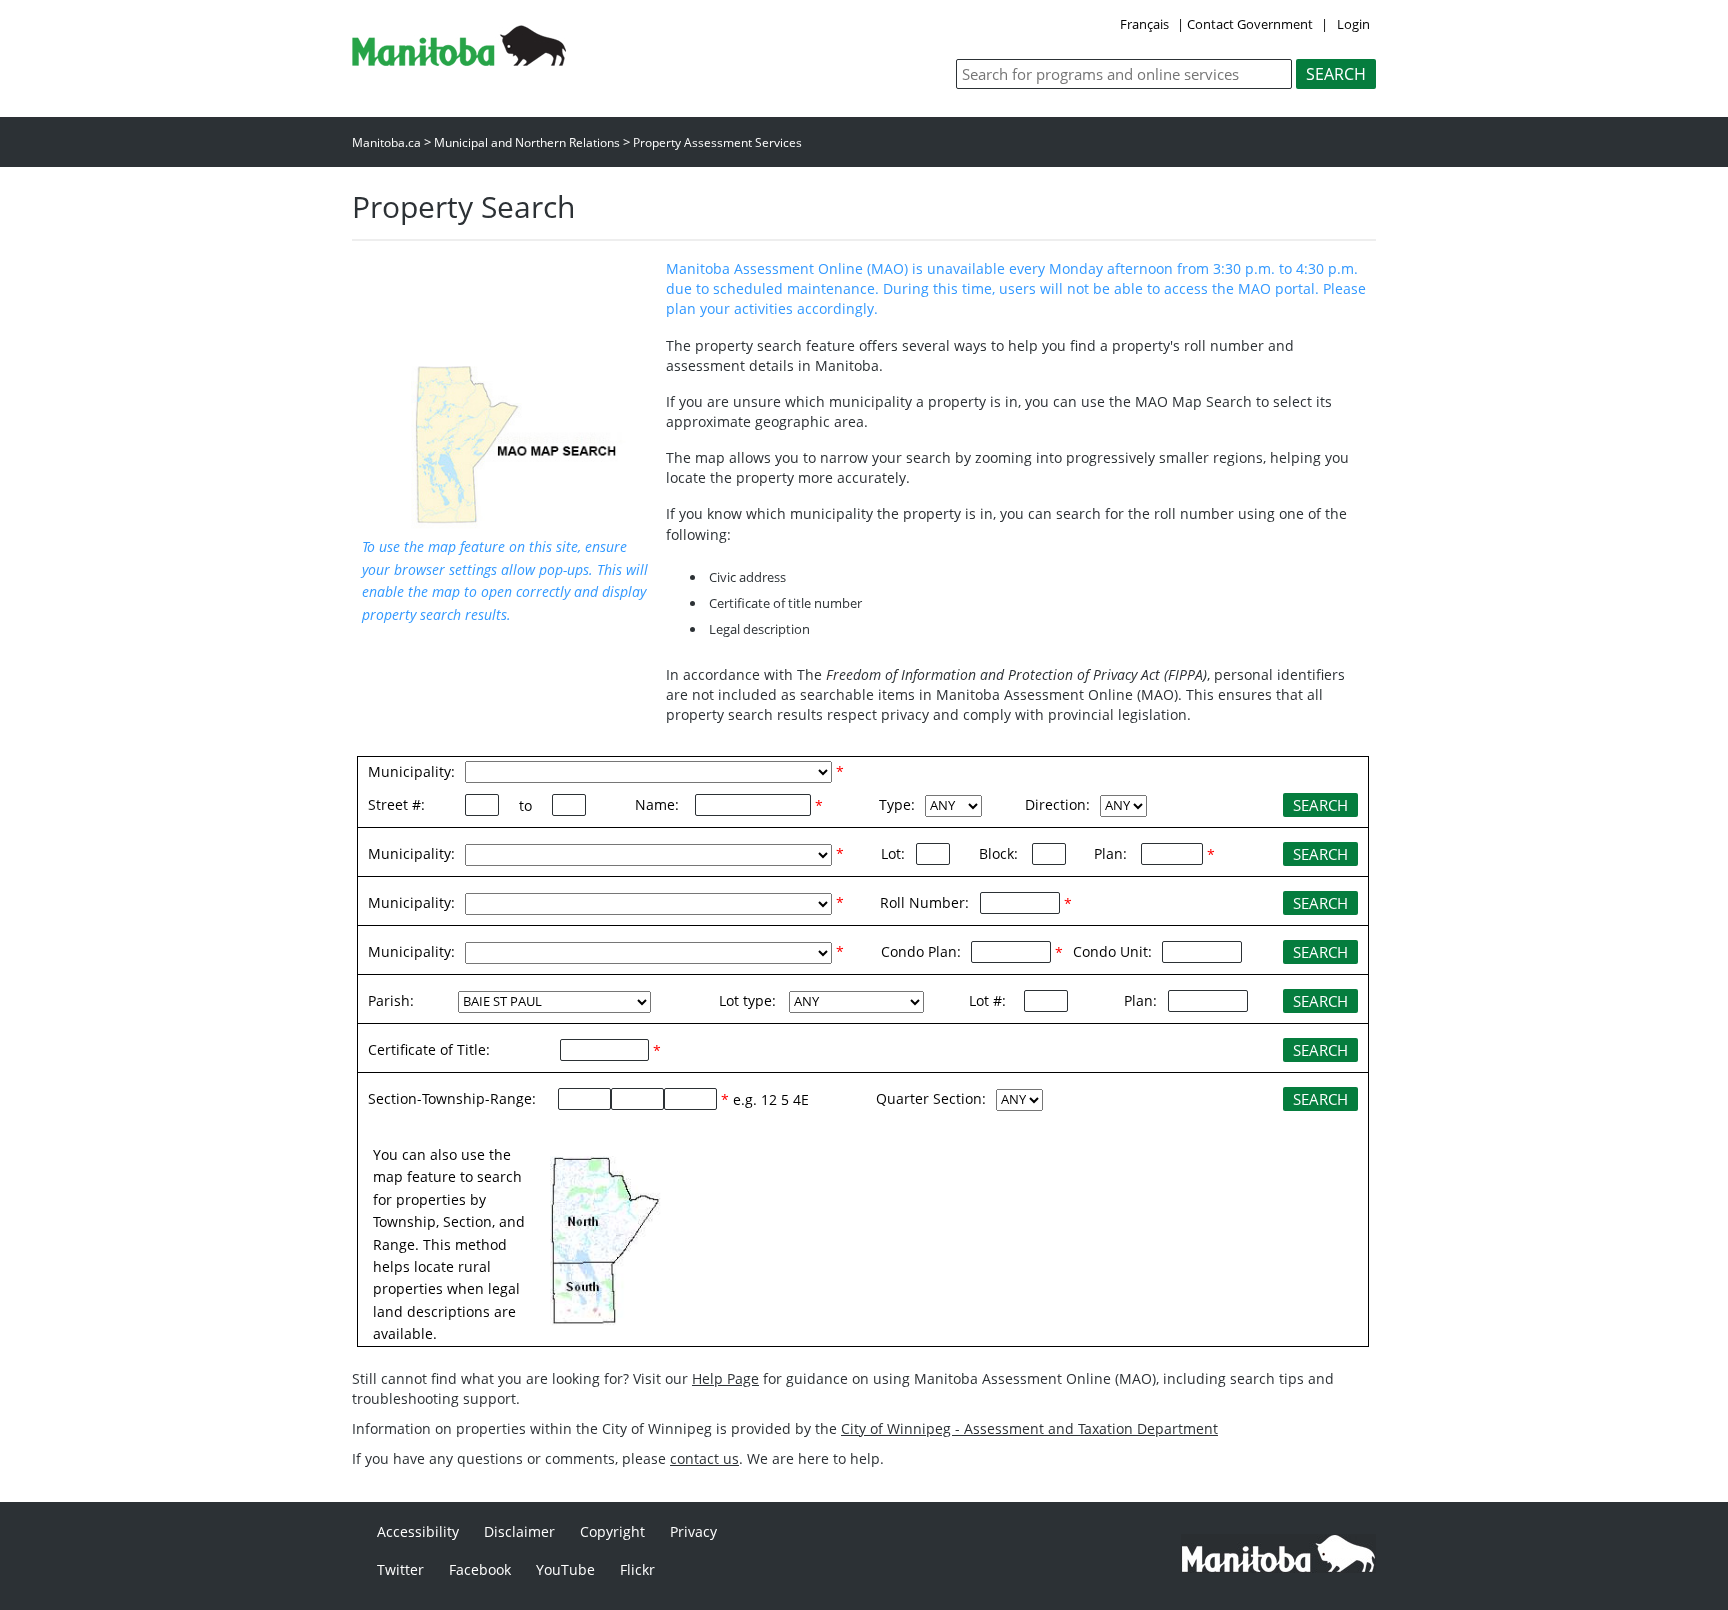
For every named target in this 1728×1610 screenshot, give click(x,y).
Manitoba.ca (386, 142)
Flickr (637, 1569)
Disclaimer (519, 1531)
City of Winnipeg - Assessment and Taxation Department (1029, 1428)
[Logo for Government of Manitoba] (459, 60)
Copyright (612, 1531)
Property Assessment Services (717, 142)
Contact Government (1250, 24)
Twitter (400, 1569)
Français (1144, 24)
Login (1353, 24)
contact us (704, 1458)
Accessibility (418, 1531)
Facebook (480, 1569)
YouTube (565, 1569)
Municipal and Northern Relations (527, 142)
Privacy (693, 1531)
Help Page (725, 1378)
